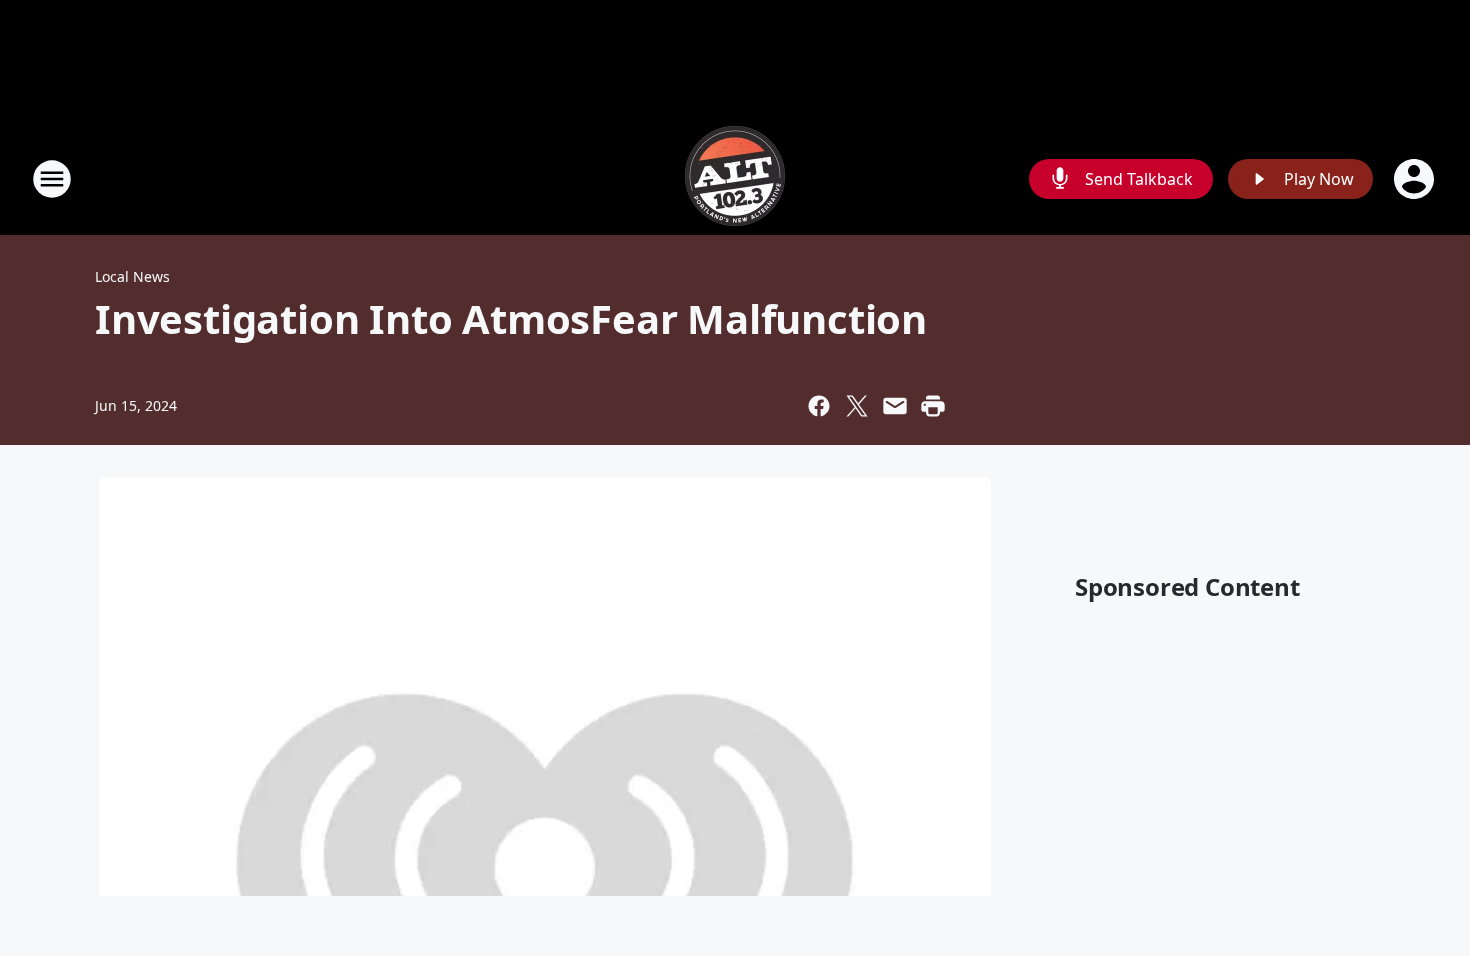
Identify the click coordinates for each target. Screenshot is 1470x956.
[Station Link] (735, 178)
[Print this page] (933, 406)
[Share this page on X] (857, 406)
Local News (132, 276)
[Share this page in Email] (895, 406)
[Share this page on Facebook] (819, 406)
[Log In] (1416, 179)
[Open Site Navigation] (52, 179)
